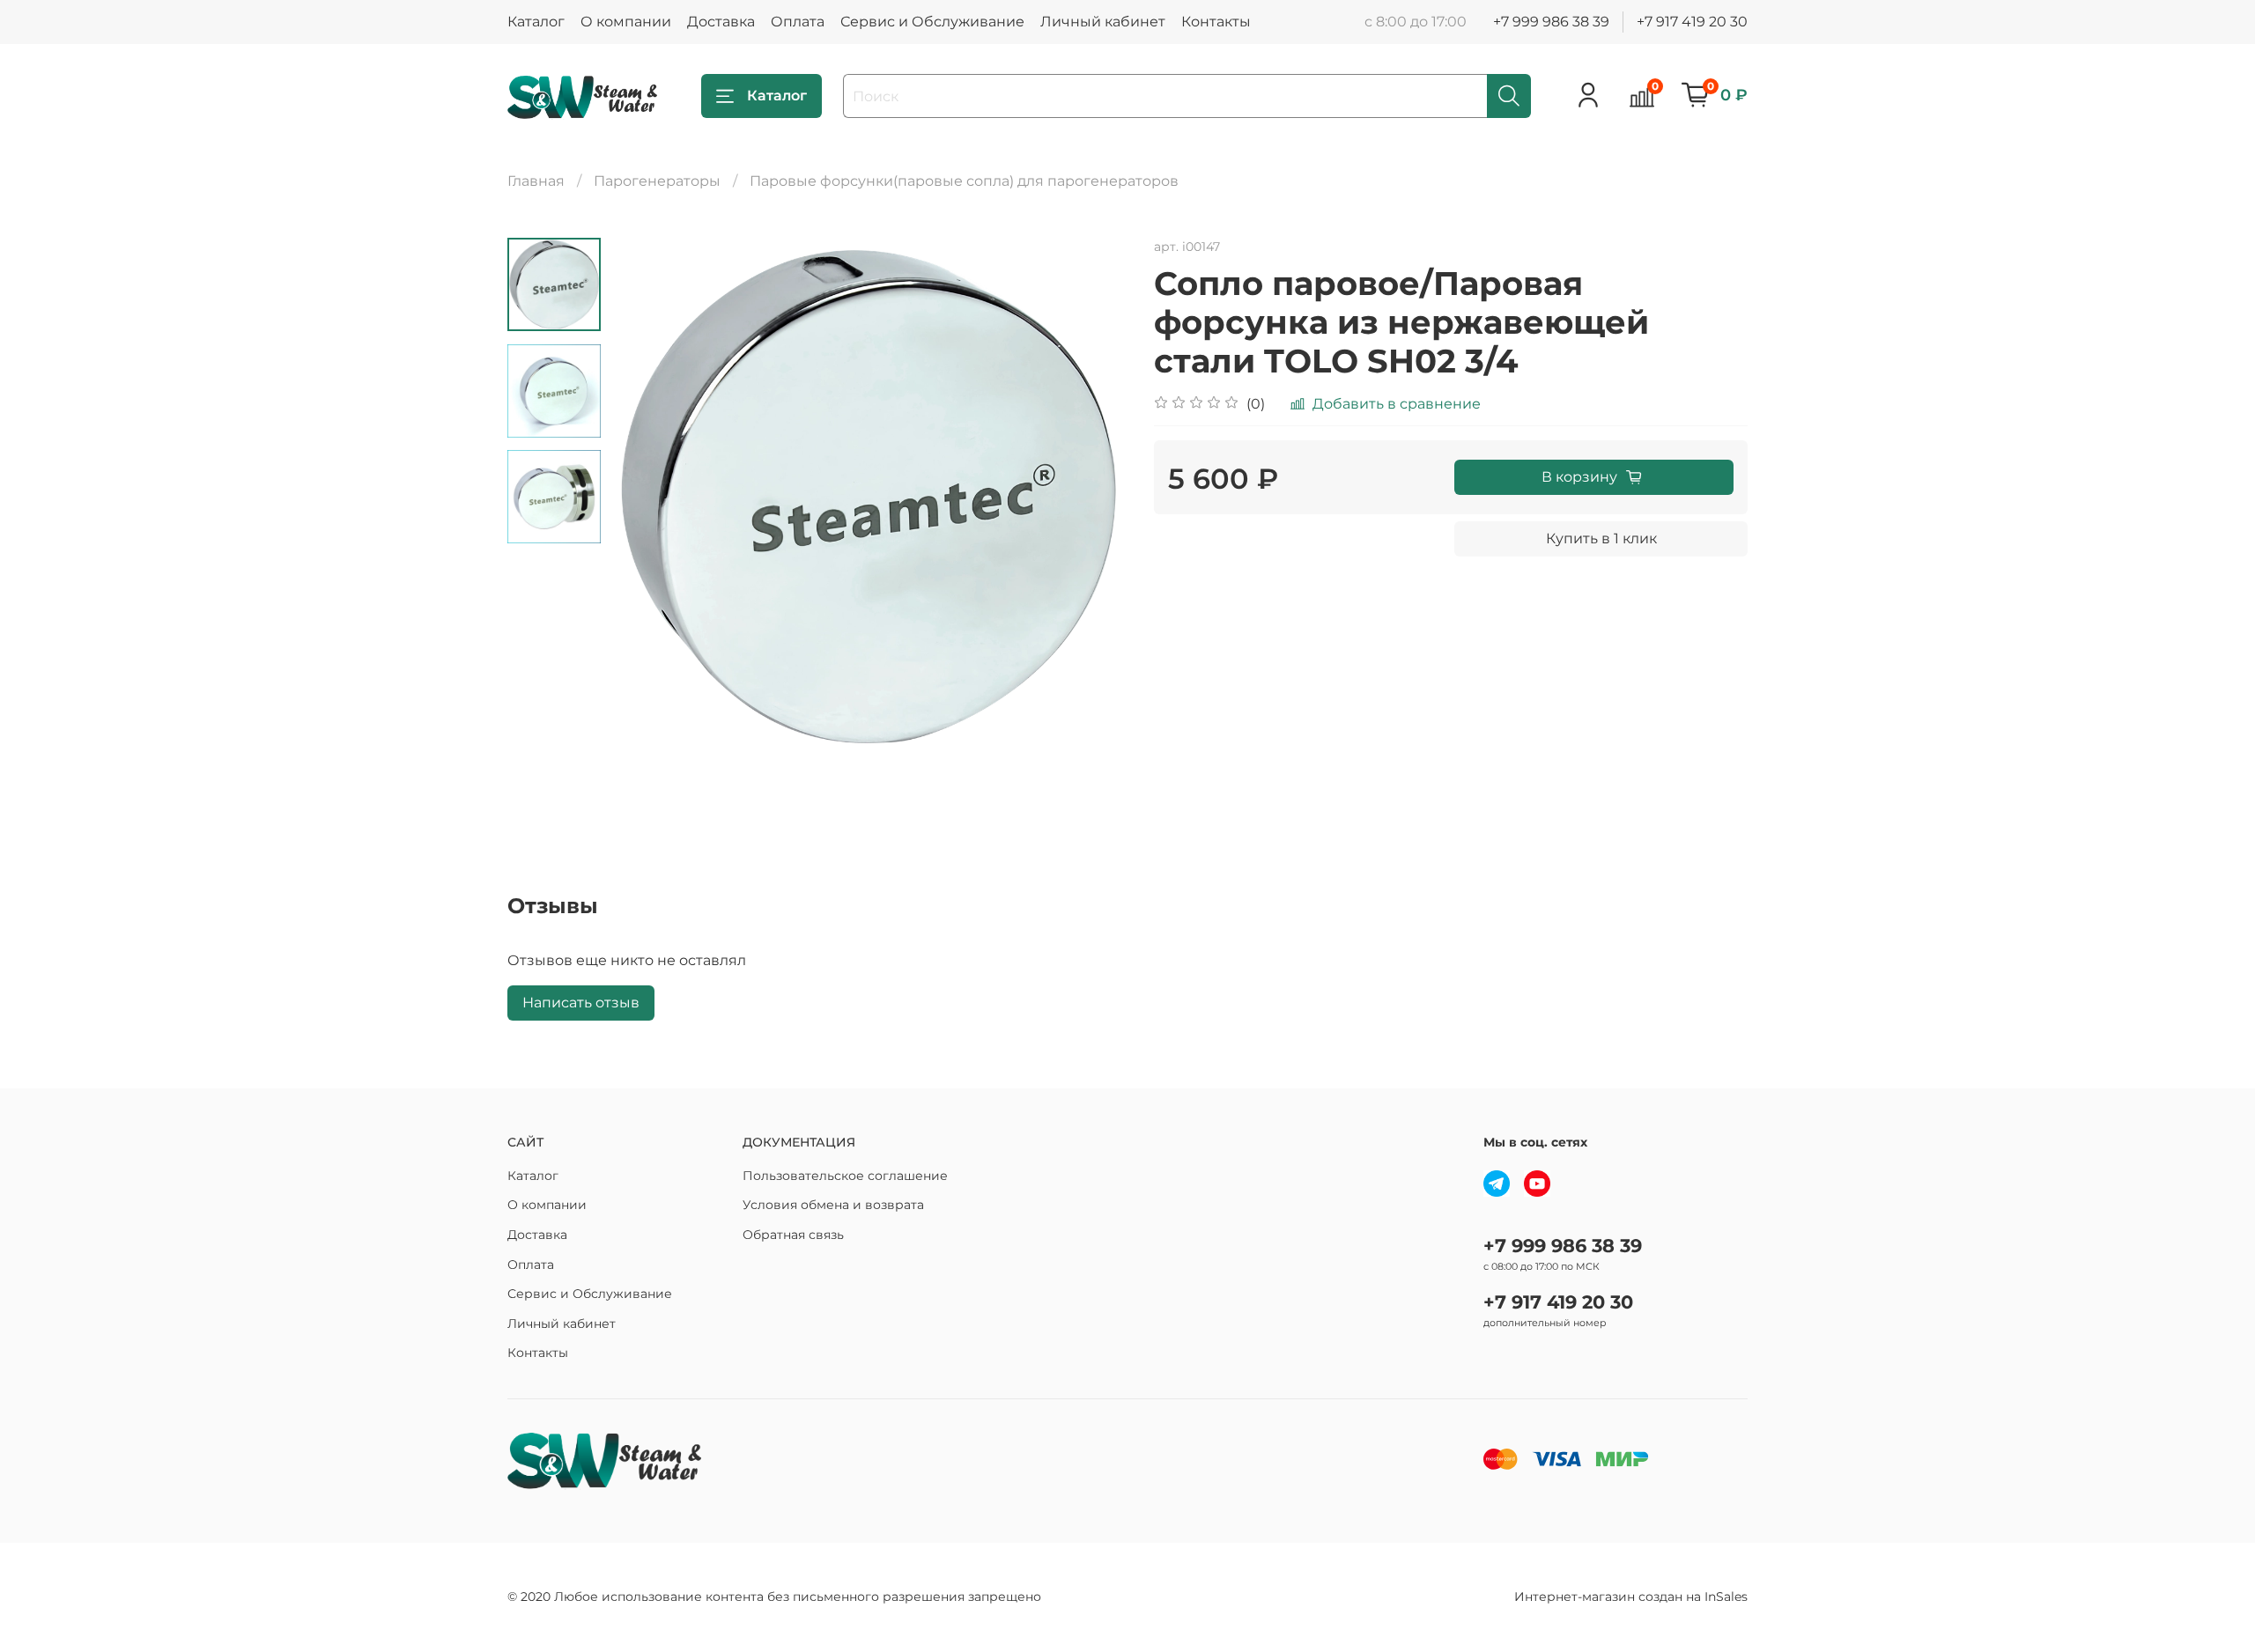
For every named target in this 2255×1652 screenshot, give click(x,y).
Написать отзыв (581, 1003)
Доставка (721, 22)
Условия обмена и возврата (833, 1205)
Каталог (536, 22)
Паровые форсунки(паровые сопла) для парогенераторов (964, 181)
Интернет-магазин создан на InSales (1631, 1597)
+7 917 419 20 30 (1692, 22)
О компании (626, 22)
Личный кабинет (1103, 22)
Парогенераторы (657, 181)
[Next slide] (1092, 497)
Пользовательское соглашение (845, 1176)
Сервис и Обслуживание (932, 22)
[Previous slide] (645, 497)
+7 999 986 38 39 (1551, 22)
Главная (536, 181)
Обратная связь (793, 1235)
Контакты (1216, 22)
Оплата (798, 22)
